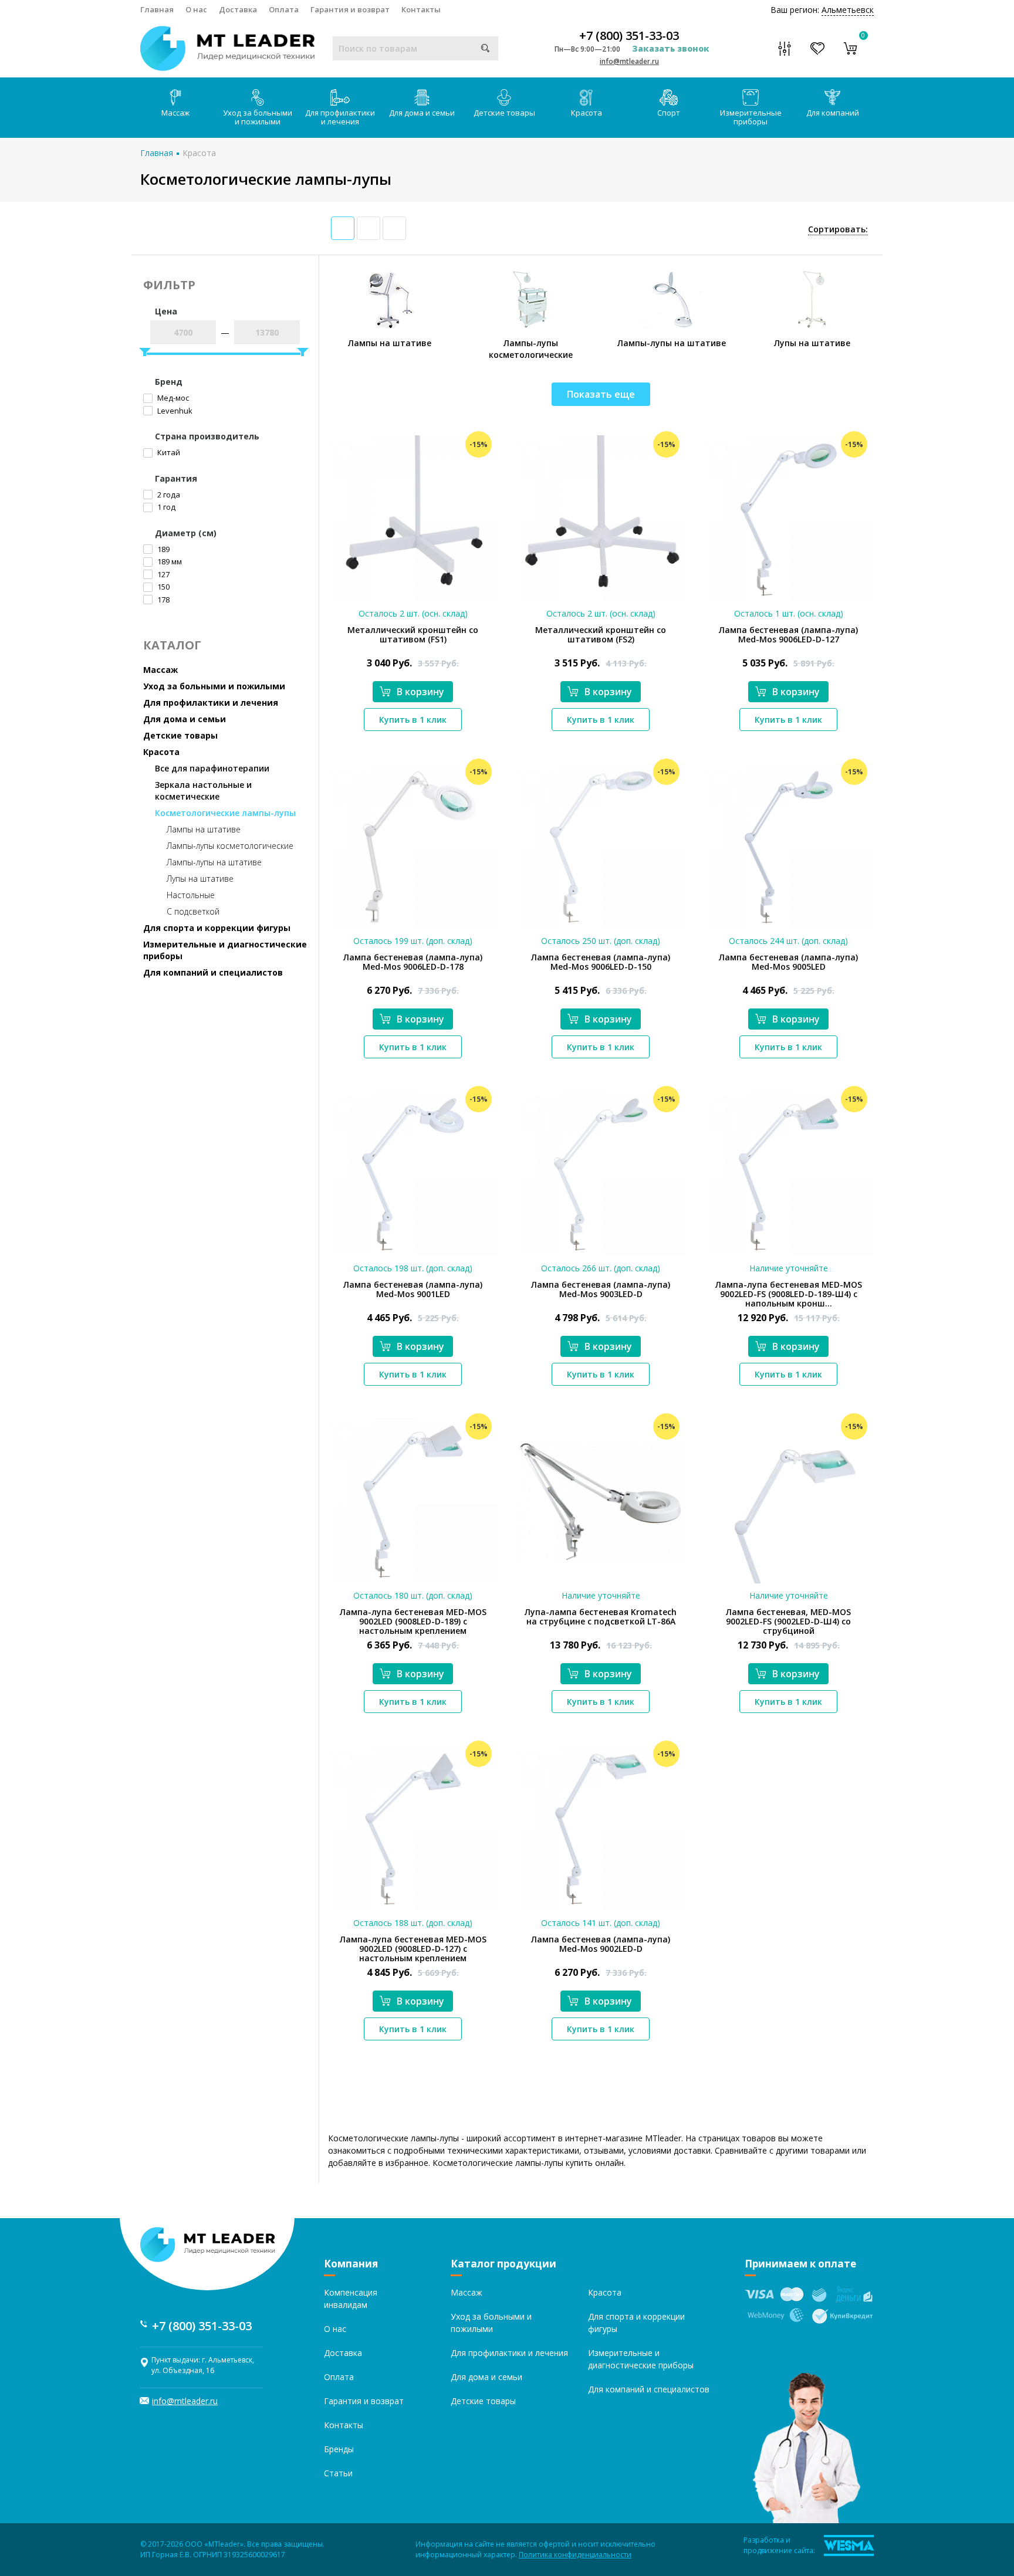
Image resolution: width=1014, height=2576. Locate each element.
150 (163, 587)
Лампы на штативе (204, 829)
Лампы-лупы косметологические (230, 846)
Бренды (339, 2449)
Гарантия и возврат (350, 9)
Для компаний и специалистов (213, 972)
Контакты (421, 9)
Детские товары (504, 113)
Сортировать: (838, 229)
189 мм (169, 561)
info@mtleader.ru (629, 61)
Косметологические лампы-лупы (225, 813)
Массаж (175, 113)
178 (163, 600)
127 (163, 574)
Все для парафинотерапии (212, 768)
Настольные (191, 895)
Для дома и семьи (422, 113)
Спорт (669, 113)
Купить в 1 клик (413, 720)
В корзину (420, 692)
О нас (196, 9)
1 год (165, 507)
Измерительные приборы (751, 117)
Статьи (338, 2473)
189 (163, 549)
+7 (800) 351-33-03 (629, 36)
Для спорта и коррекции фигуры (217, 928)
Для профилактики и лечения (340, 117)
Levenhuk (174, 411)
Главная (157, 9)
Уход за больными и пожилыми (258, 117)
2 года (168, 495)
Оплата (284, 9)
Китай (168, 452)
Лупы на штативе (200, 879)
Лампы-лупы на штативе (214, 862)
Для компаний (833, 113)
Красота (587, 113)
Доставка (238, 9)
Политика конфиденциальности (575, 2555)
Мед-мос (172, 398)
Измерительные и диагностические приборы (225, 950)
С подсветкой (193, 911)
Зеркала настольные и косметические (203, 791)
